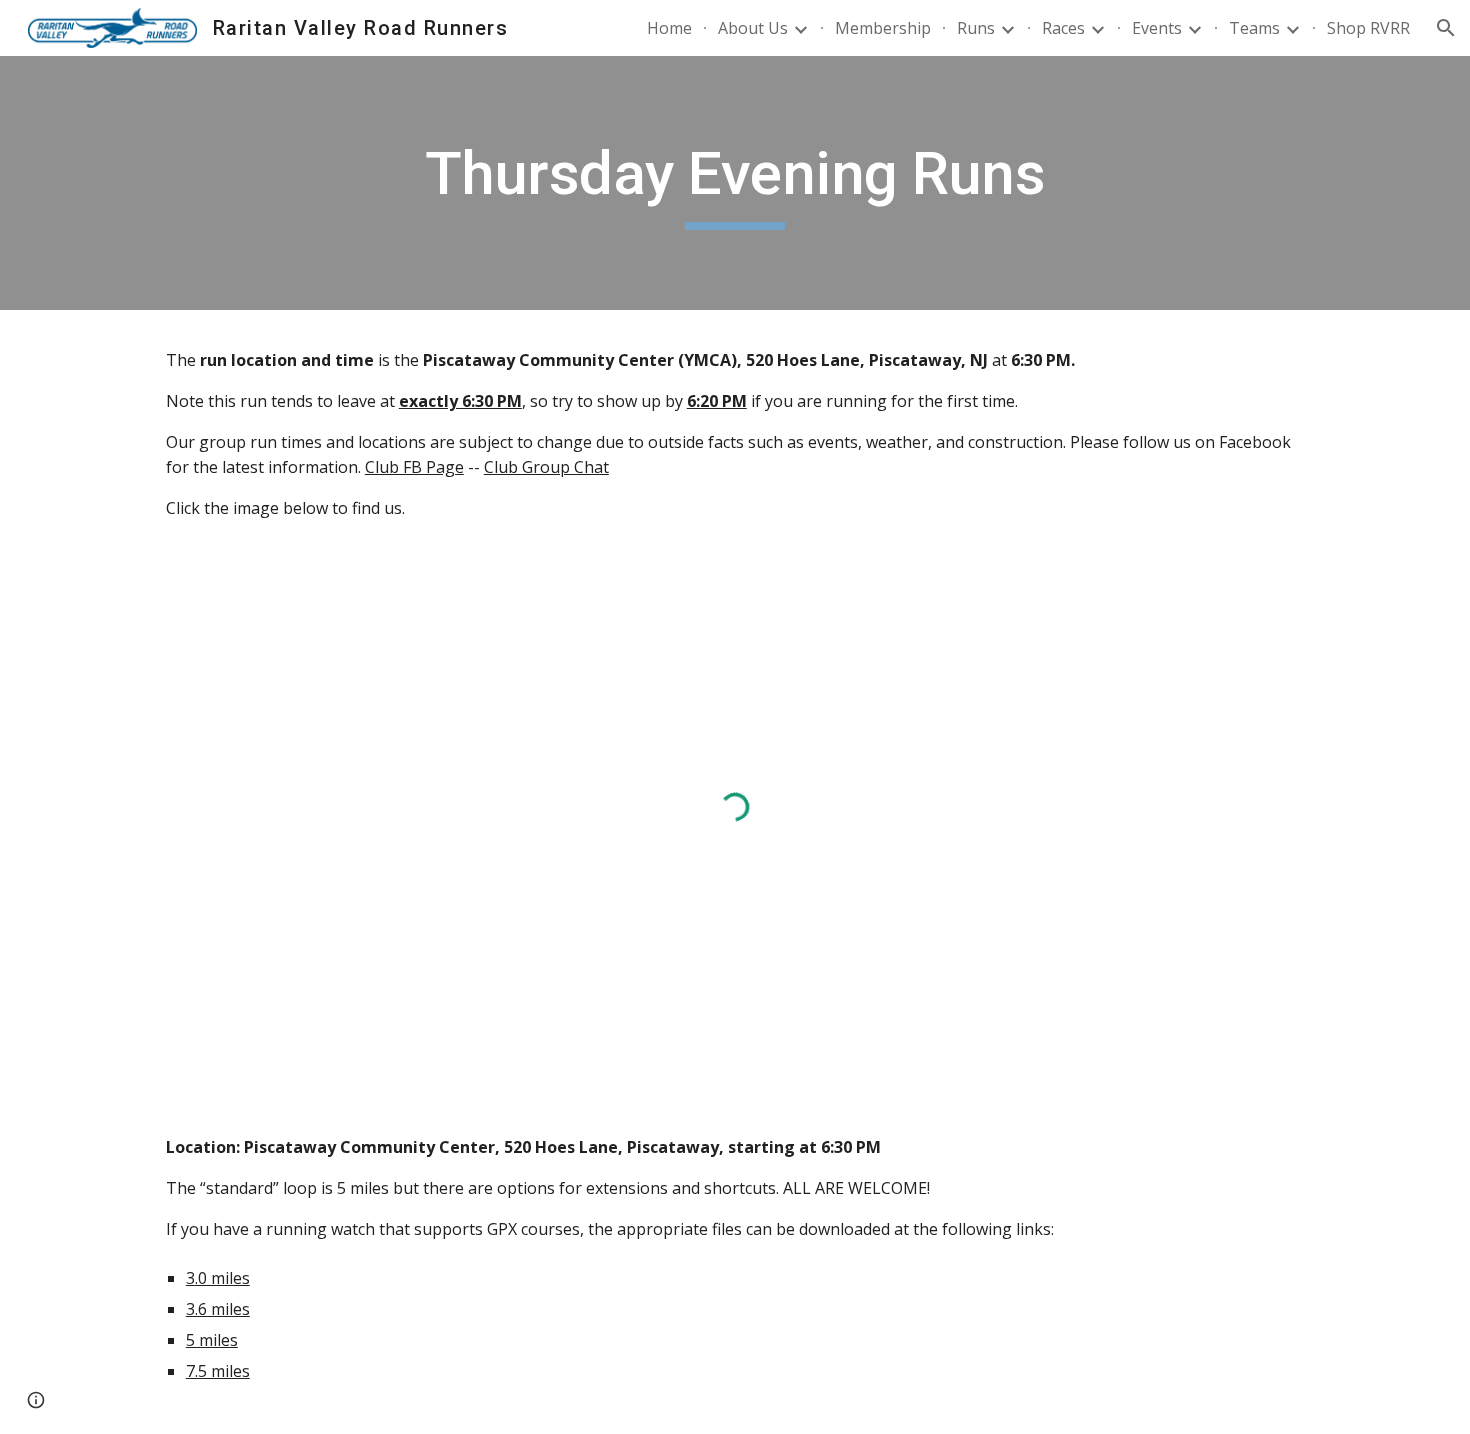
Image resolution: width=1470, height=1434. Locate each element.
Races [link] (1063, 28)
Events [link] (1157, 28)
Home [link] (669, 28)
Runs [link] (976, 28)
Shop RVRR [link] (1368, 28)
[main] (735, 183)
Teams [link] (1254, 28)
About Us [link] (753, 28)
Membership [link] (883, 28)
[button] (1446, 28)
